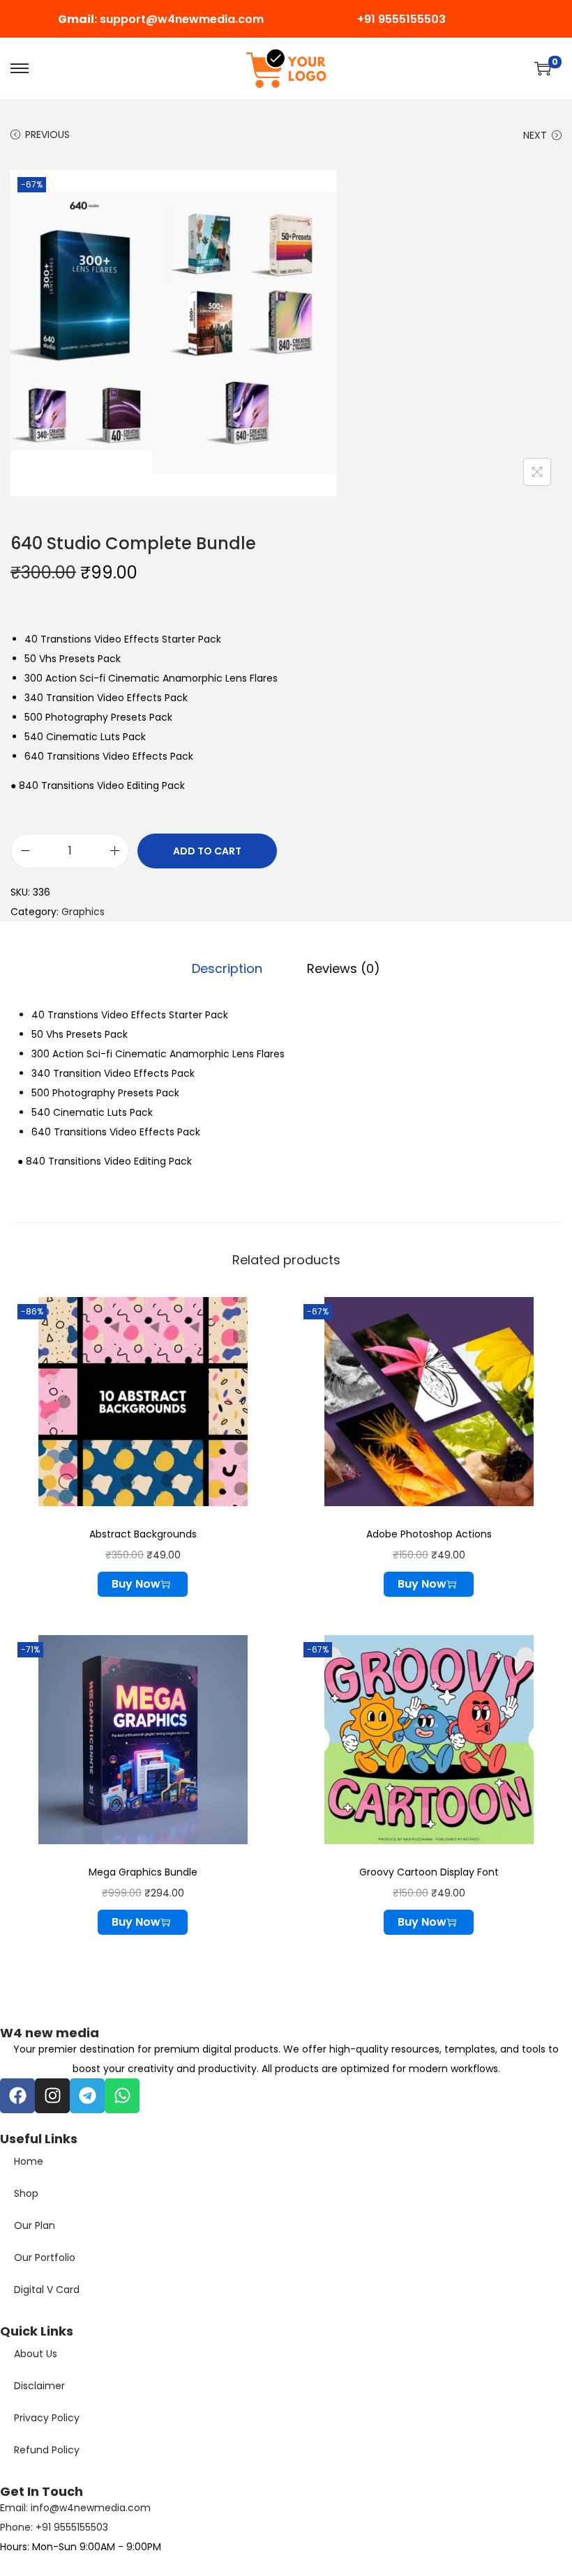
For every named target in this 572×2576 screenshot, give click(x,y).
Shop (26, 2193)
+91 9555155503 (401, 19)
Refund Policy (47, 2450)
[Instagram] (52, 2096)
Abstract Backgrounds (143, 1534)
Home (29, 2161)
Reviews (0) (344, 968)
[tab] (227, 969)
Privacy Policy (47, 2418)
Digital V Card (47, 2290)
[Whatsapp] (122, 2096)
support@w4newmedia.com (182, 19)
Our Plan (35, 2225)
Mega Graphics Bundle (143, 1872)
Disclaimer (39, 2386)
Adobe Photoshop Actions (429, 1534)
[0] (543, 68)
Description (227, 968)
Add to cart (207, 851)
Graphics (83, 912)
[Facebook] (17, 2096)
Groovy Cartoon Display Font (429, 1872)
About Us (36, 2354)
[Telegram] (87, 2096)
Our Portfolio (45, 2257)
